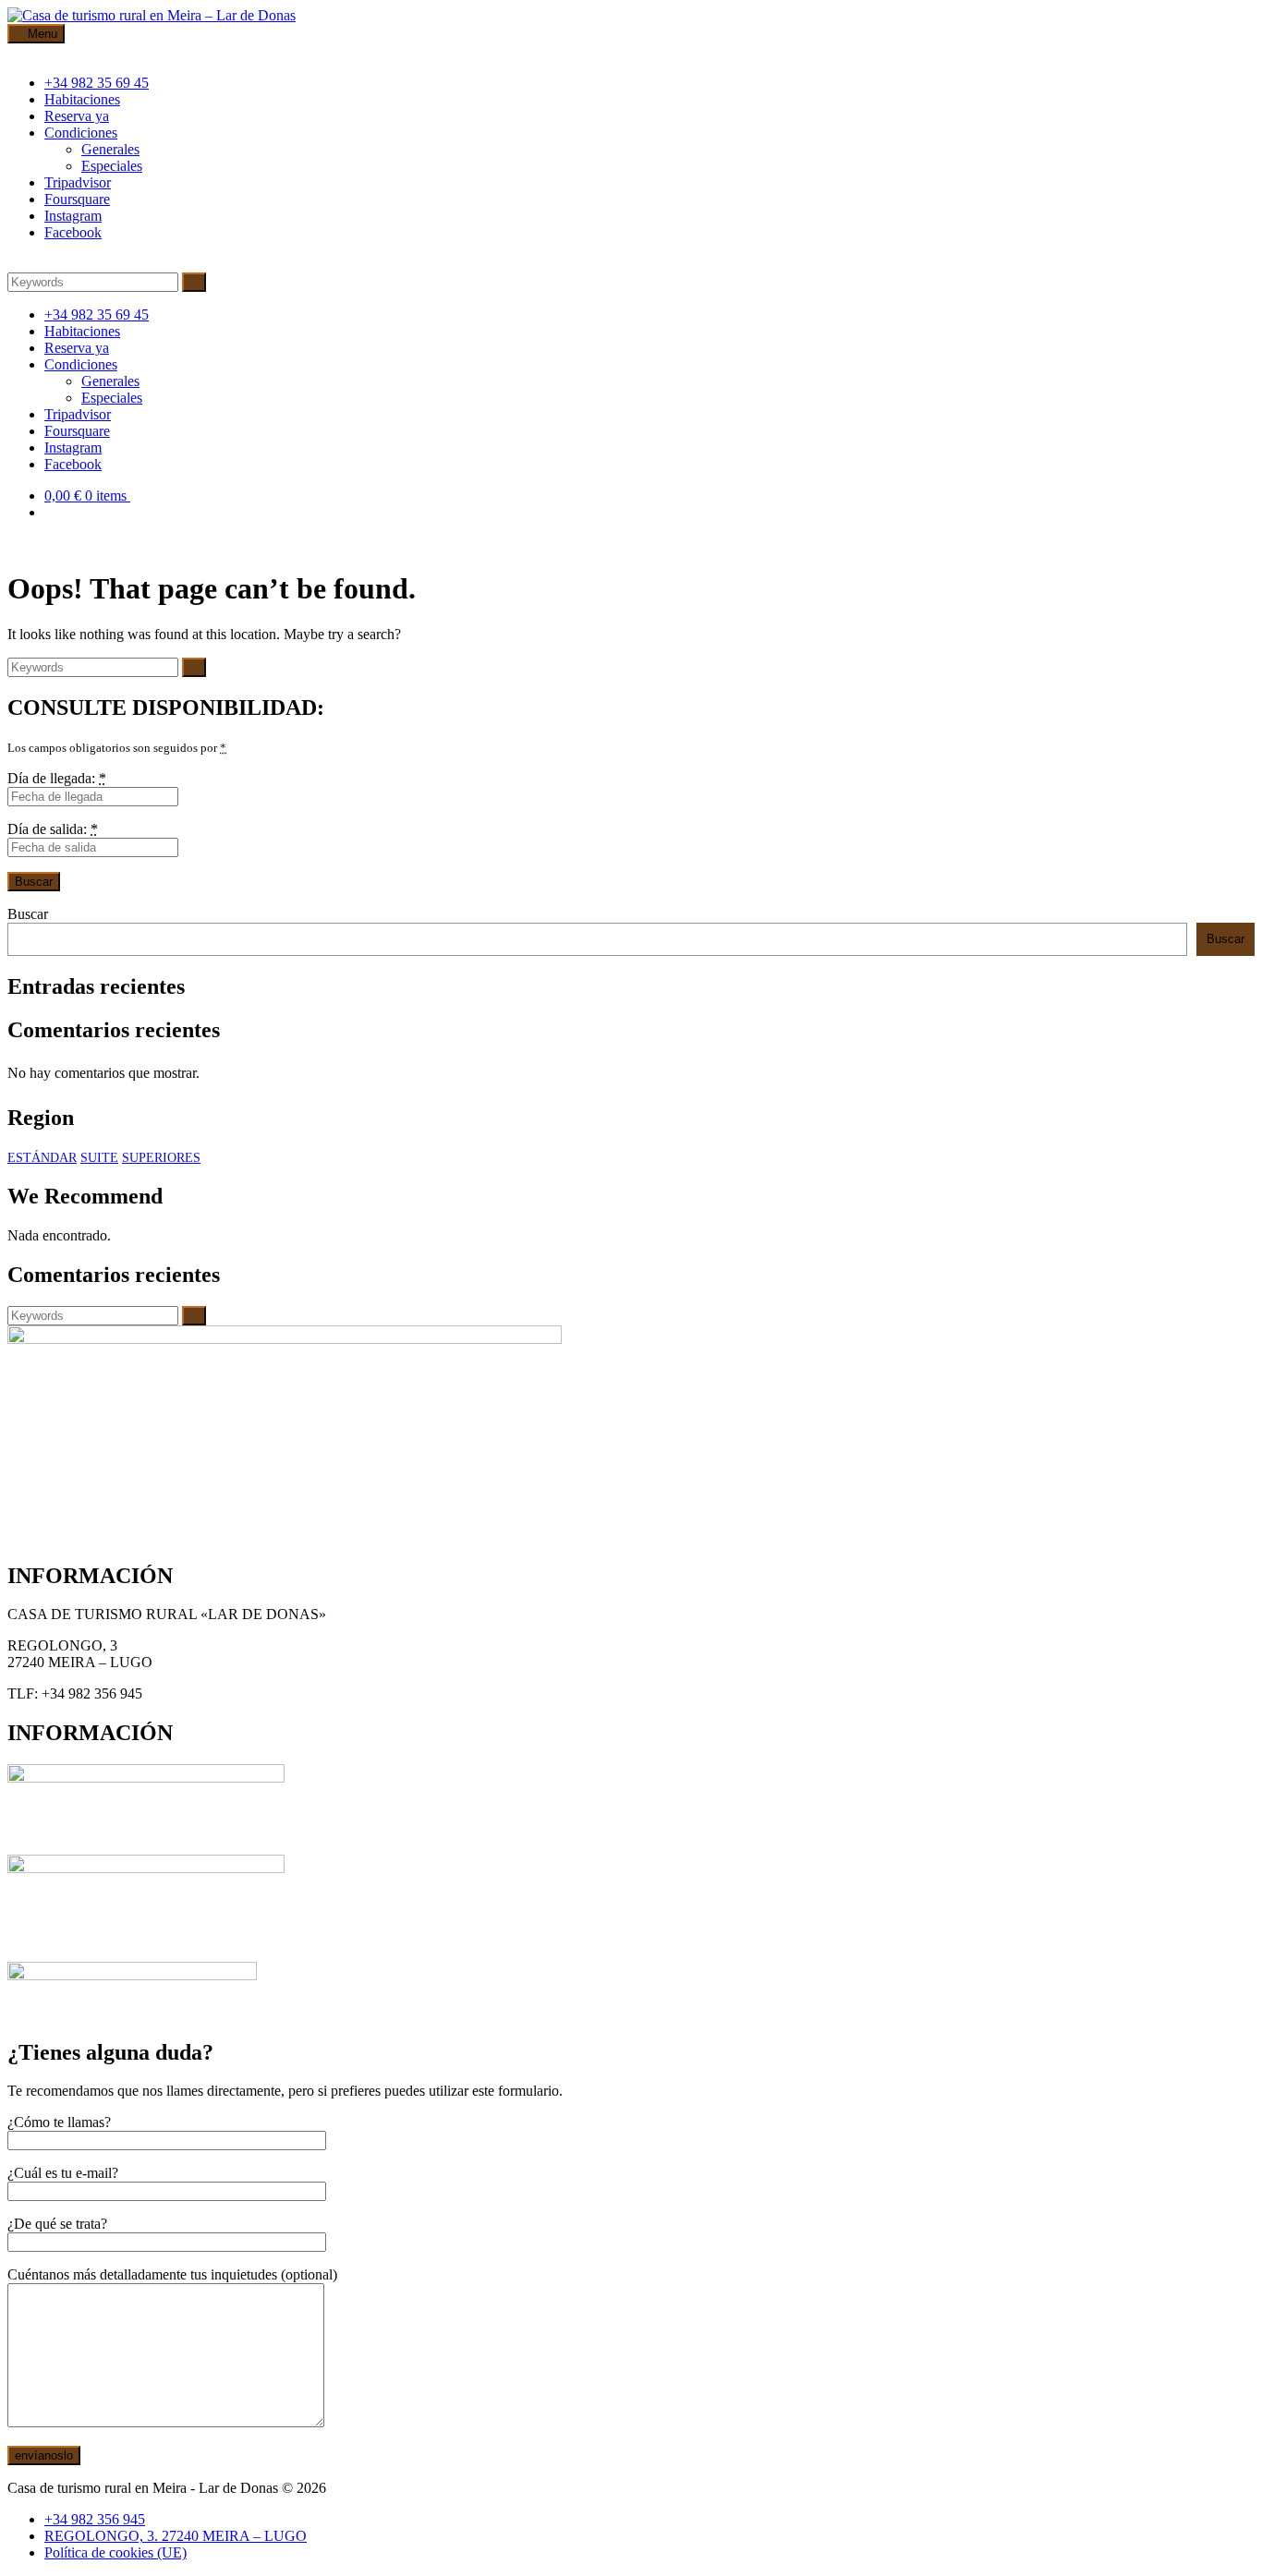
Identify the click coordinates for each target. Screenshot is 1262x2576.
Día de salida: (53, 829)
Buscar (28, 914)
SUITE (99, 1158)
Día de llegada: (57, 778)
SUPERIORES (161, 1158)
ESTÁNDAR (42, 1158)
